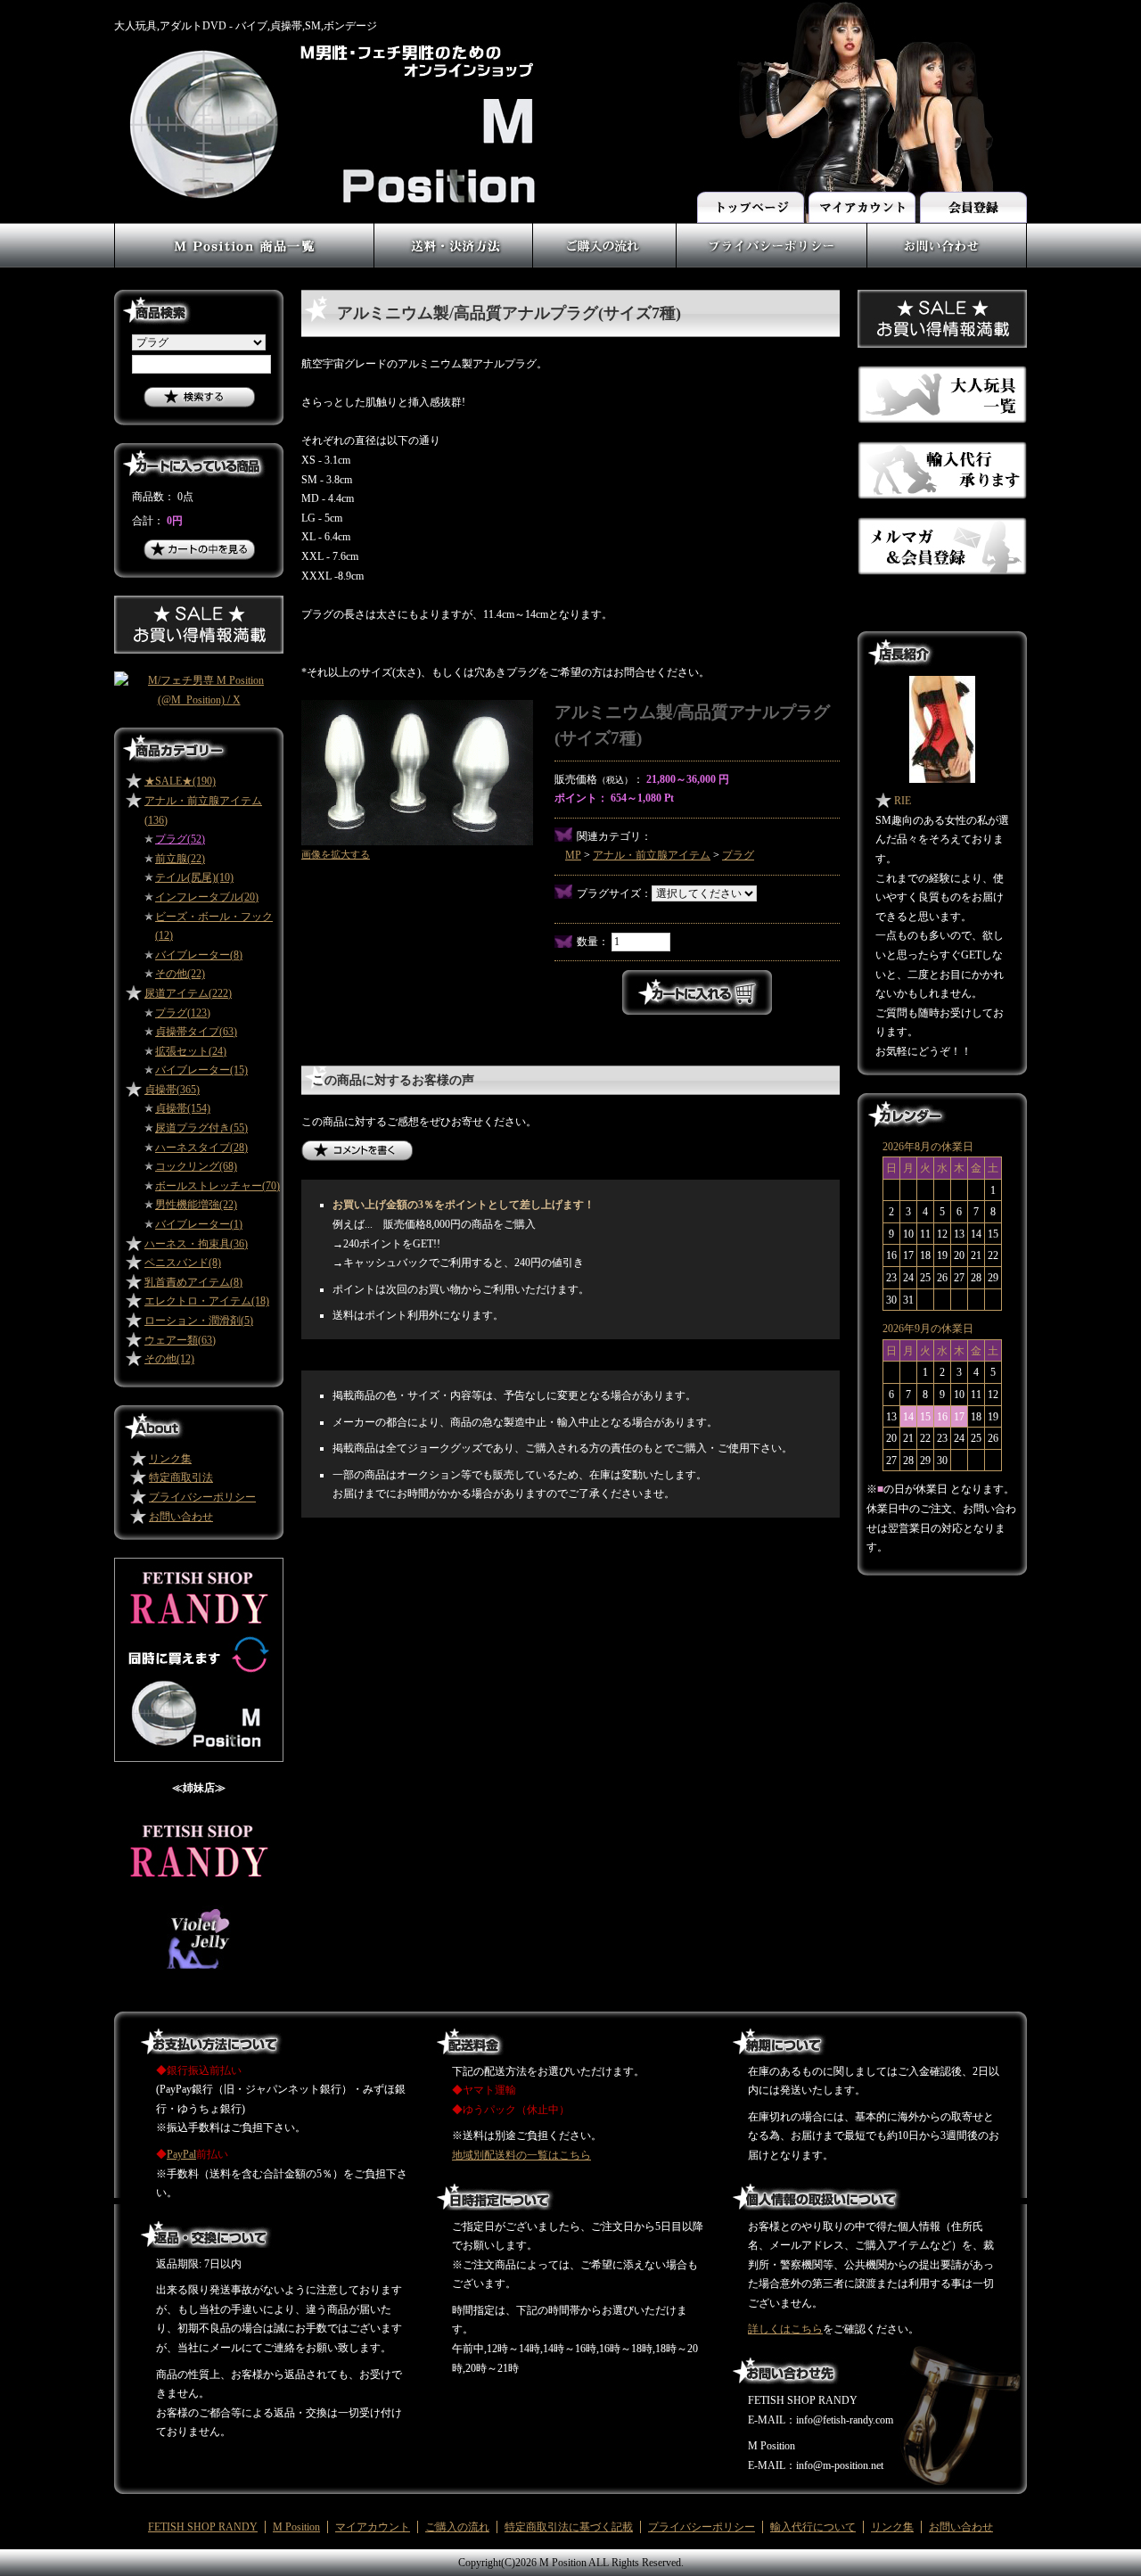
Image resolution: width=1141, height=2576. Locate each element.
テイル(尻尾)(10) (194, 877)
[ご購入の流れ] (604, 232)
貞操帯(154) (183, 1108)
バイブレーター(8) (199, 955)
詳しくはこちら (785, 2329)
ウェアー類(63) (180, 1340)
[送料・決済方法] (453, 232)
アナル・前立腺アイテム (652, 855)
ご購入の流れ (457, 2527)
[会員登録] (972, 201)
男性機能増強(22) (196, 1205)
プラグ (738, 855)
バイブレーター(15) (201, 1070)
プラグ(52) (180, 839)
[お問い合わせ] (947, 232)
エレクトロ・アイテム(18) (207, 1301)
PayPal (181, 2154)
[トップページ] (752, 201)
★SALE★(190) (180, 781)
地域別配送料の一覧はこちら (521, 2155)
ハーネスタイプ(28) (201, 1148)
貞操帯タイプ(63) (196, 1032)
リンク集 (170, 1459)
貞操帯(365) (172, 1090)
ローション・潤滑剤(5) (199, 1321)
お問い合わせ (181, 1517)
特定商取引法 (181, 1477)
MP (573, 855)
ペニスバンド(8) (183, 1263)
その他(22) (180, 974)
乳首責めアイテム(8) (193, 1282)
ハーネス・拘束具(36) (196, 1244)
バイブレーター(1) (199, 1224)
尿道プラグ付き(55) (201, 1128)
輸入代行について (813, 2527)
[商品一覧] (244, 232)
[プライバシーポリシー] (771, 232)
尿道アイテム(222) (188, 993)
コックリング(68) (196, 1166)
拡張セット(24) (191, 1051)
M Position (296, 2527)
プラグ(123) (183, 1013)
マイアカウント (373, 2527)
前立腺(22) (180, 859)
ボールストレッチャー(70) (218, 1186)
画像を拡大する (336, 854)
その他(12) (169, 1359)
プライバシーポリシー (202, 1497)
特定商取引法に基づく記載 (569, 2527)
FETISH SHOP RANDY (203, 2527)
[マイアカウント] (862, 201)
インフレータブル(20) (207, 897)
